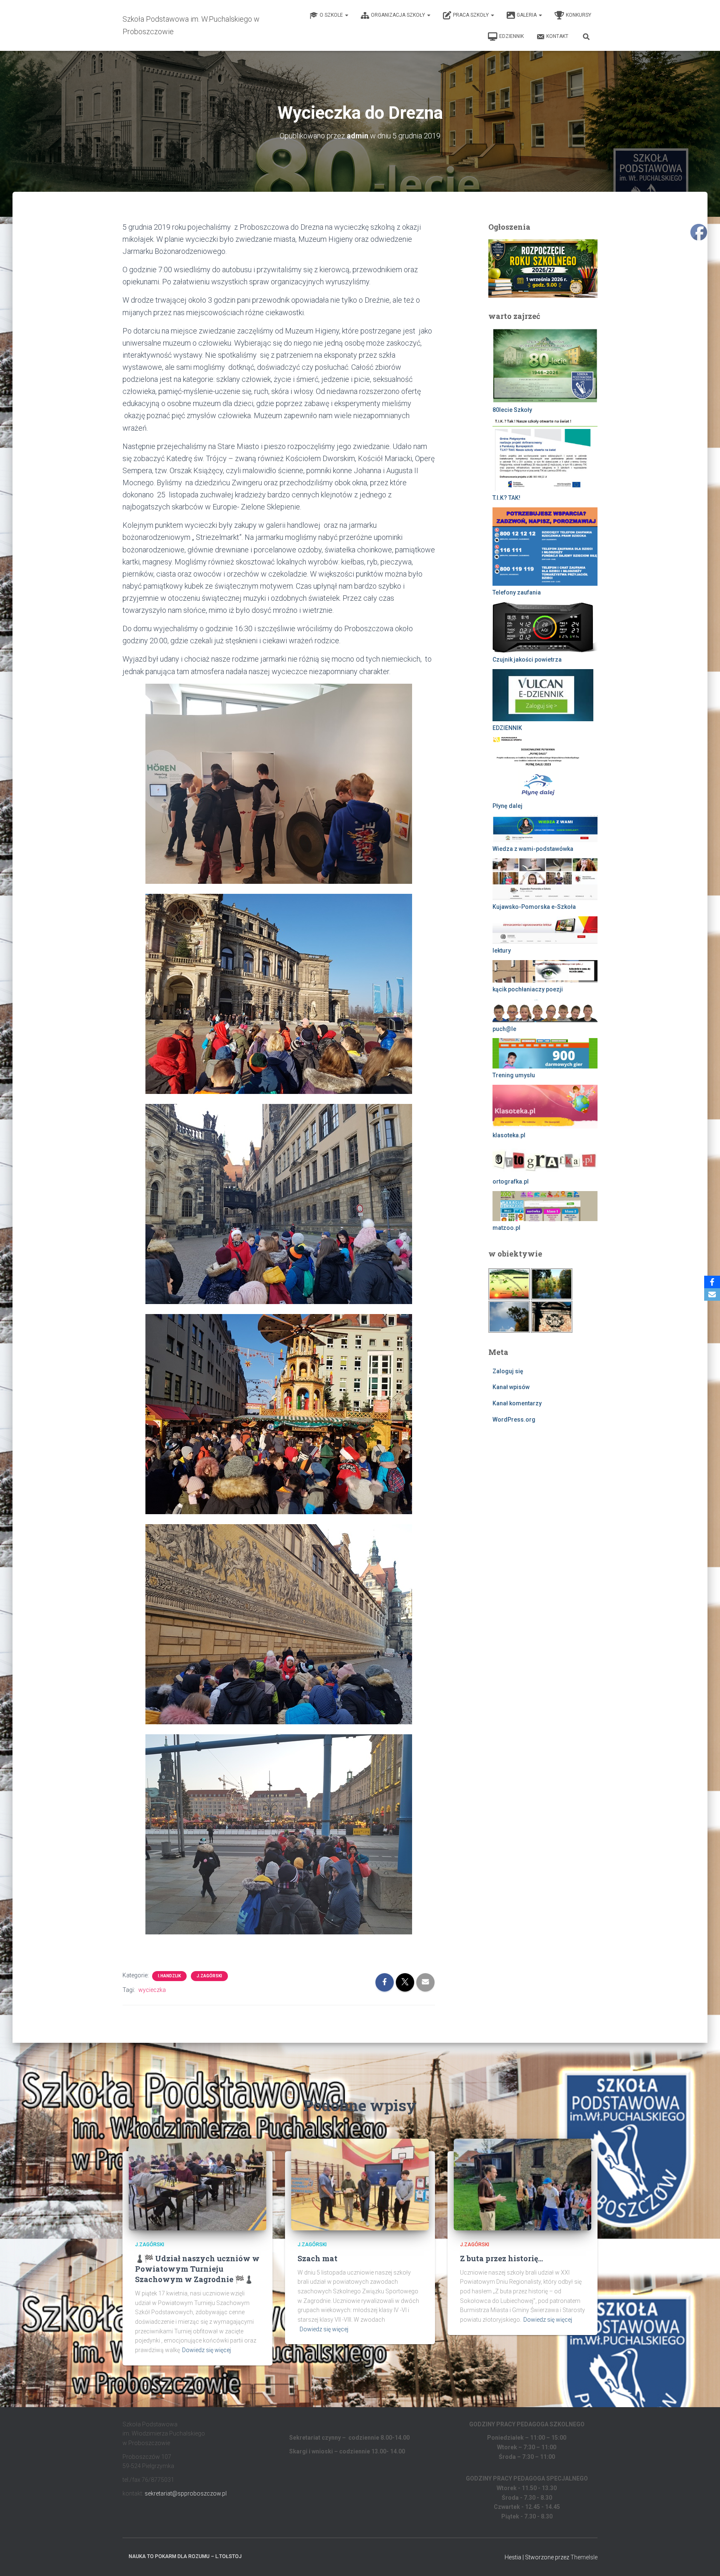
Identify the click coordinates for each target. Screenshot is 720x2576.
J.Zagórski (209, 1976)
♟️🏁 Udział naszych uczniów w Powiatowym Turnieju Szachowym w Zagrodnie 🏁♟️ (197, 2269)
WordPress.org (514, 1420)
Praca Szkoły (471, 15)
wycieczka (152, 1990)
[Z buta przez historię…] (522, 2184)
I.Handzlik (169, 1976)
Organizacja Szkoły (399, 15)
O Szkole (332, 15)
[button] (346, 15)
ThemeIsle (584, 2557)
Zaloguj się (508, 1371)
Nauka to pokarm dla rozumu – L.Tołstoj (185, 2556)
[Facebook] (712, 1282)
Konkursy (579, 15)
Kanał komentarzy (517, 1403)
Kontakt (557, 36)
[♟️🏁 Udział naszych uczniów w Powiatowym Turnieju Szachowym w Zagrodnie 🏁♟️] (197, 2184)
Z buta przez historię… (501, 2258)
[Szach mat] (360, 2184)
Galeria (527, 15)
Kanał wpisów (511, 1387)
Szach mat (317, 2258)
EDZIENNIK (511, 36)
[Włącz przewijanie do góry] (704, 2559)
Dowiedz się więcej (206, 2350)
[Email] (712, 1294)
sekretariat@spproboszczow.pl (186, 2493)
